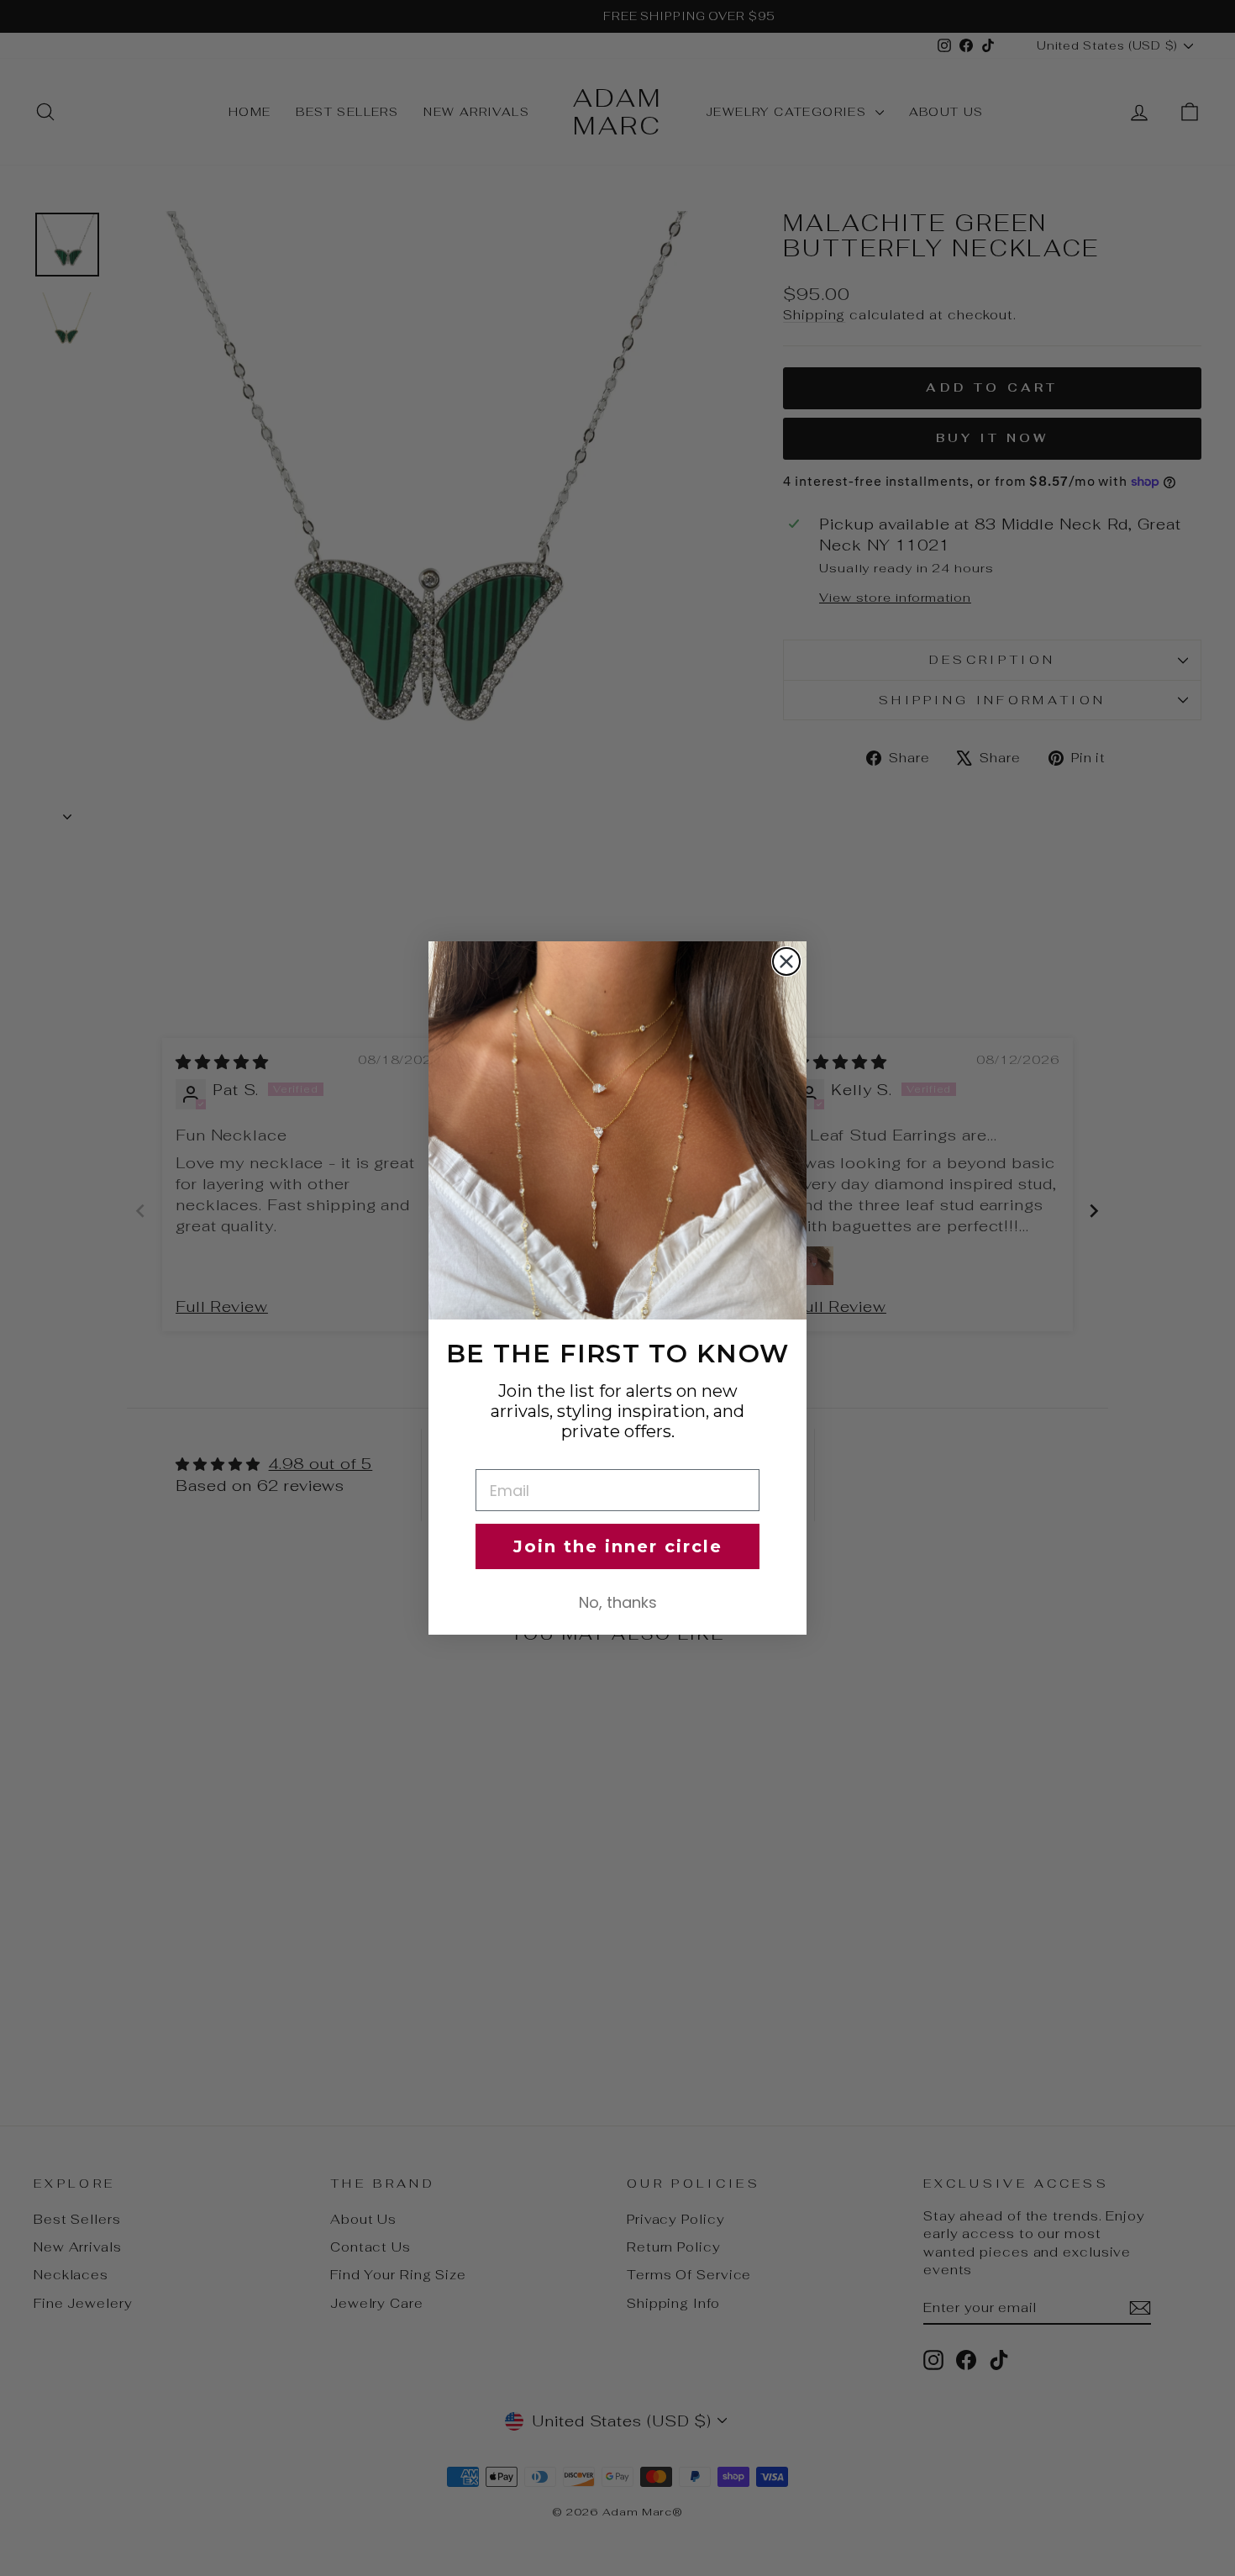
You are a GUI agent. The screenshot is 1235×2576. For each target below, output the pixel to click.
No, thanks (618, 1602)
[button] (617, 1130)
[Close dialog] (786, 961)
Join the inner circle (618, 1546)
